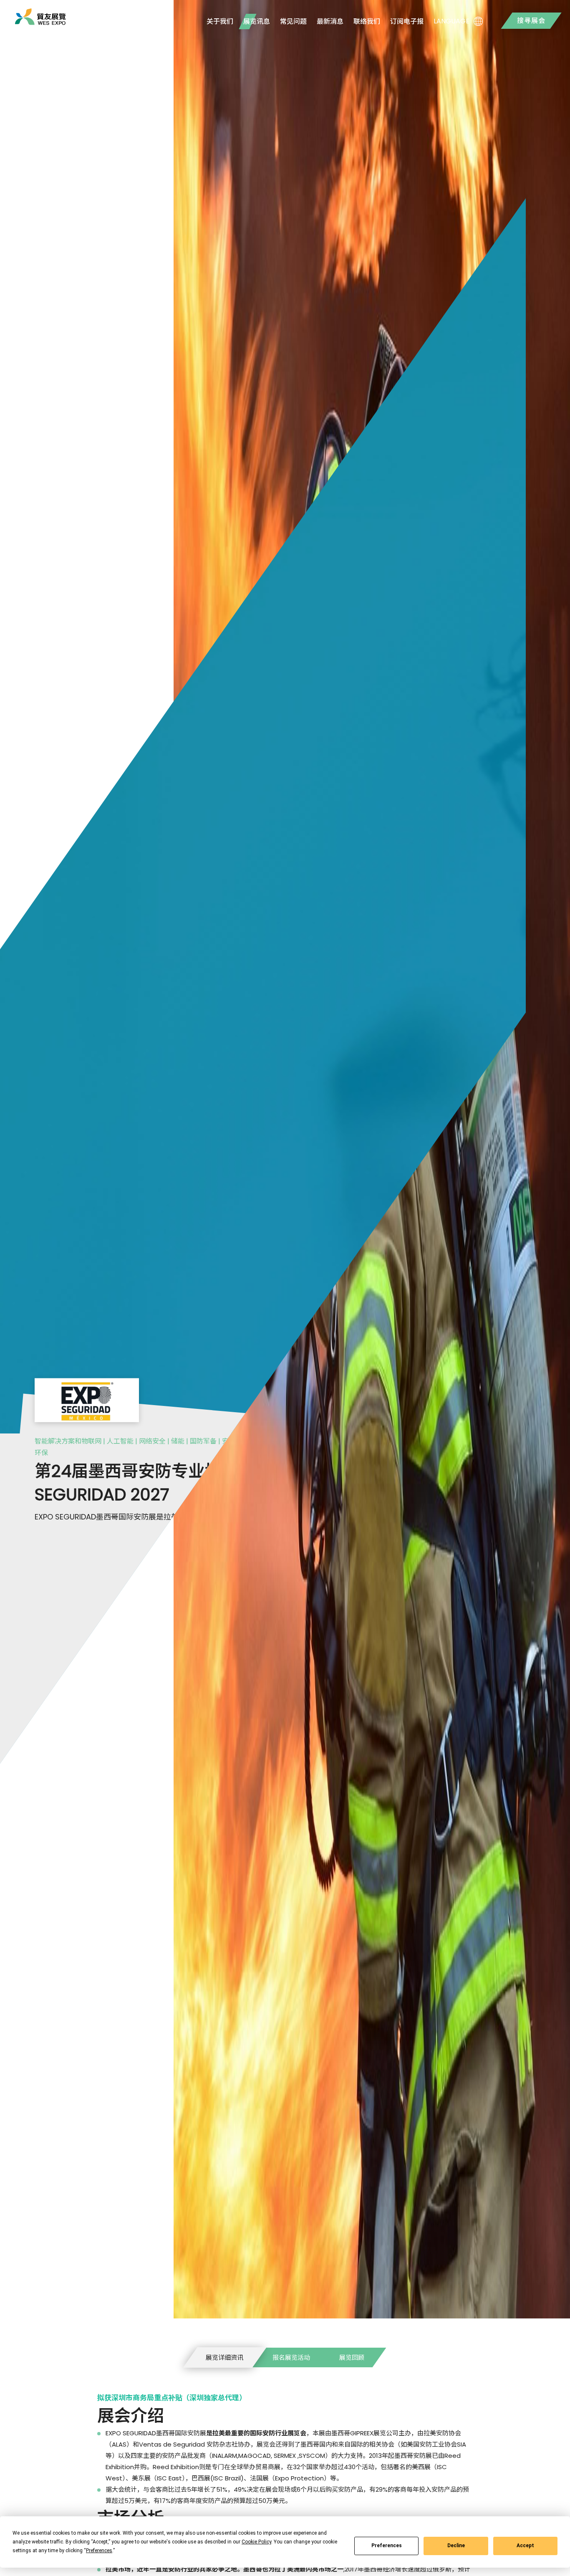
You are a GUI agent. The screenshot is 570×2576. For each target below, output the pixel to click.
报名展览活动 (291, 2357)
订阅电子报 (407, 21)
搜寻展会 (531, 21)
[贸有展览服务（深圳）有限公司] (40, 17)
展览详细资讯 (224, 2357)
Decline (456, 2546)
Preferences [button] (99, 2551)
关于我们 (220, 21)
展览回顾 (352, 2357)
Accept (525, 2546)
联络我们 (367, 21)
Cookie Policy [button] (256, 2542)
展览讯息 (257, 21)
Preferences (387, 2546)
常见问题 (293, 21)
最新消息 (330, 21)
